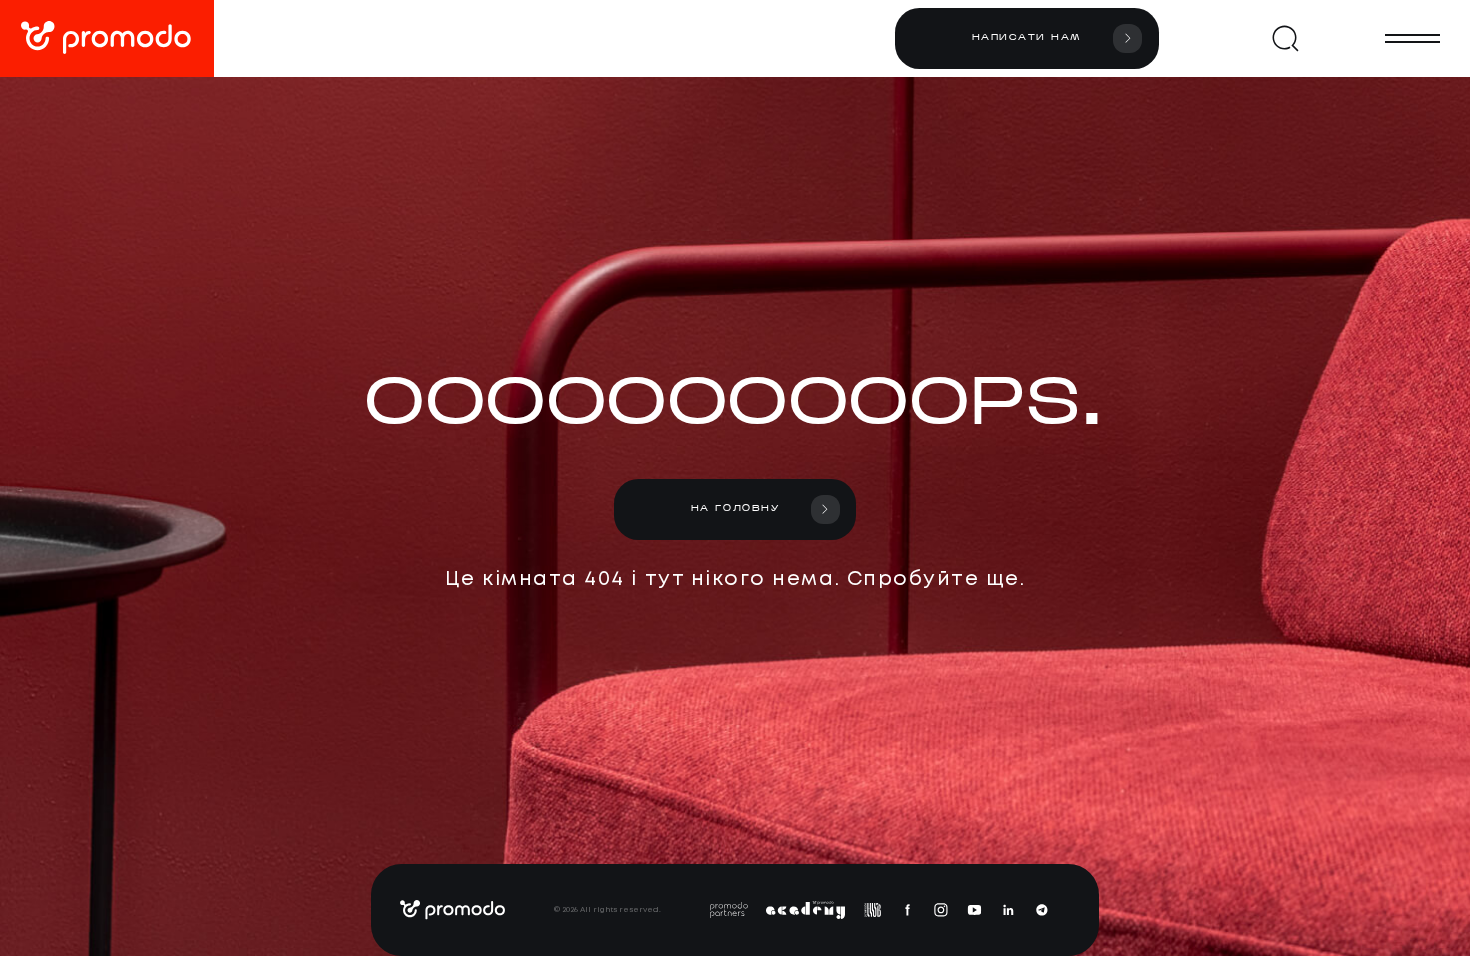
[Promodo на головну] (107, 38)
